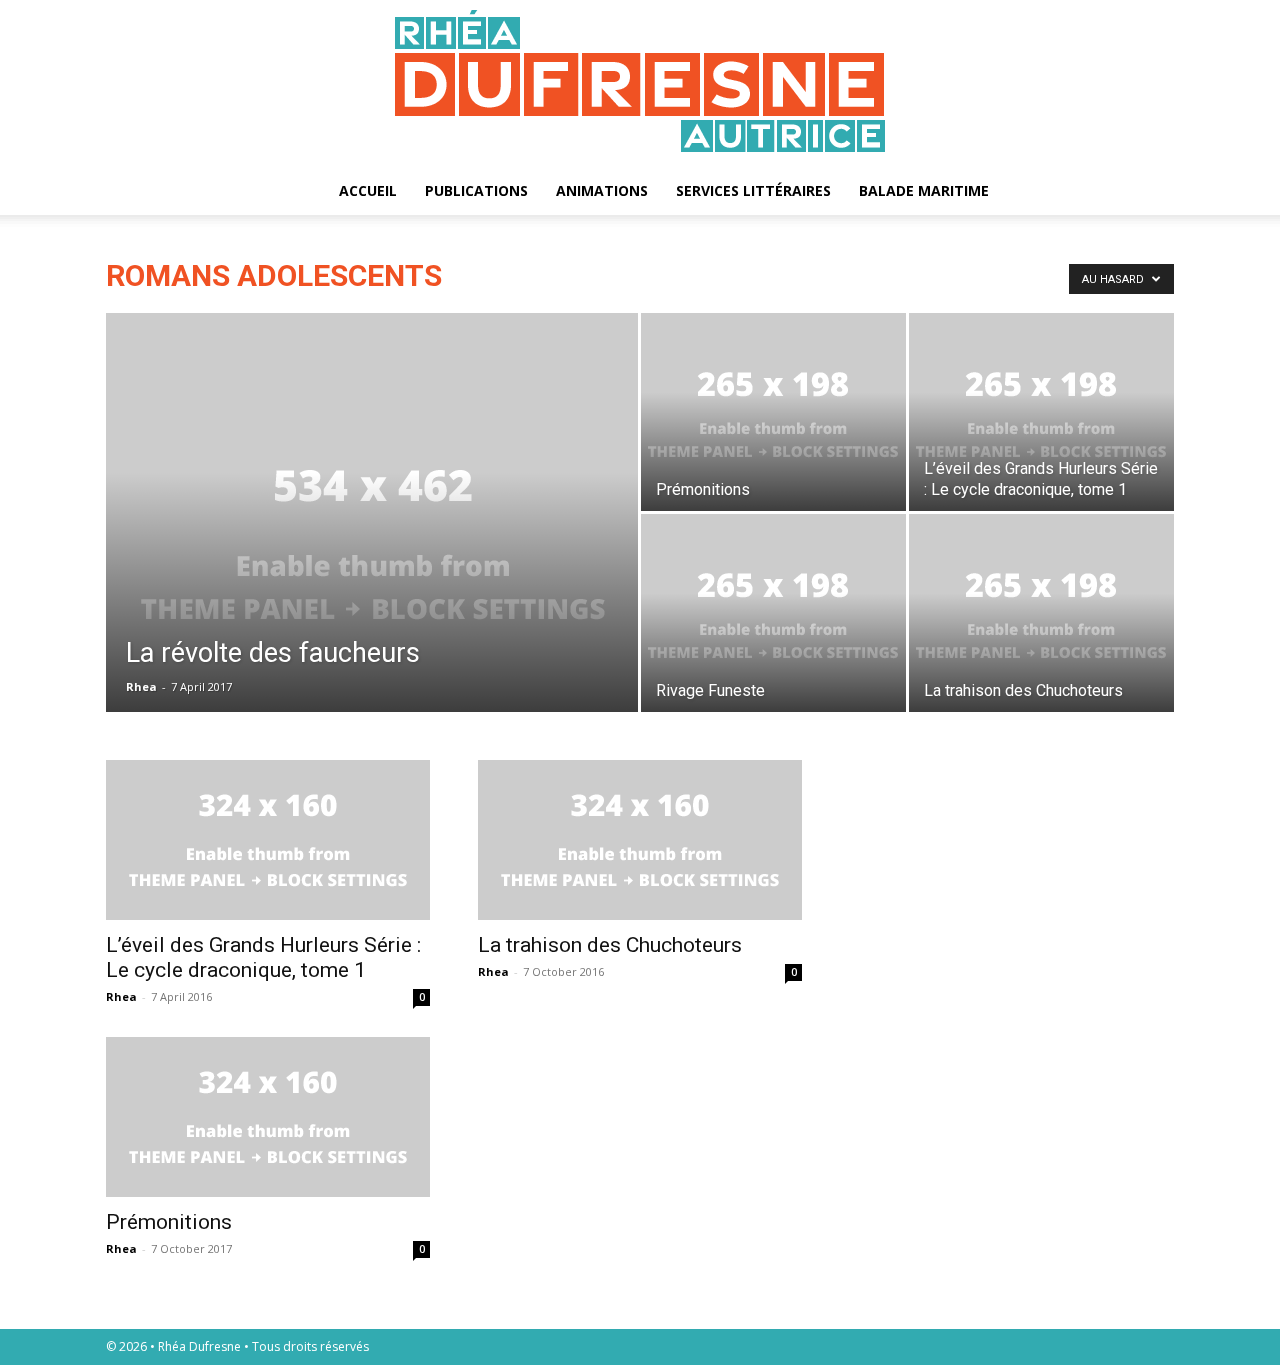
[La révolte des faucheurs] (372, 544)
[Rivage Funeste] (773, 613)
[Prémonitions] (773, 412)
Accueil (368, 190)
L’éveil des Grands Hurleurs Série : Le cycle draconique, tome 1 (263, 957)
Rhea (141, 686)
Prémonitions (169, 1222)
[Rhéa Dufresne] (640, 83)
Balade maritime (924, 190)
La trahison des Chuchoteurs (610, 945)
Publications (476, 190)
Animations (602, 190)
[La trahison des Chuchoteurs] (1041, 613)
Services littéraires (753, 190)
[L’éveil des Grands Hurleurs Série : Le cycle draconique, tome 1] (1041, 412)
